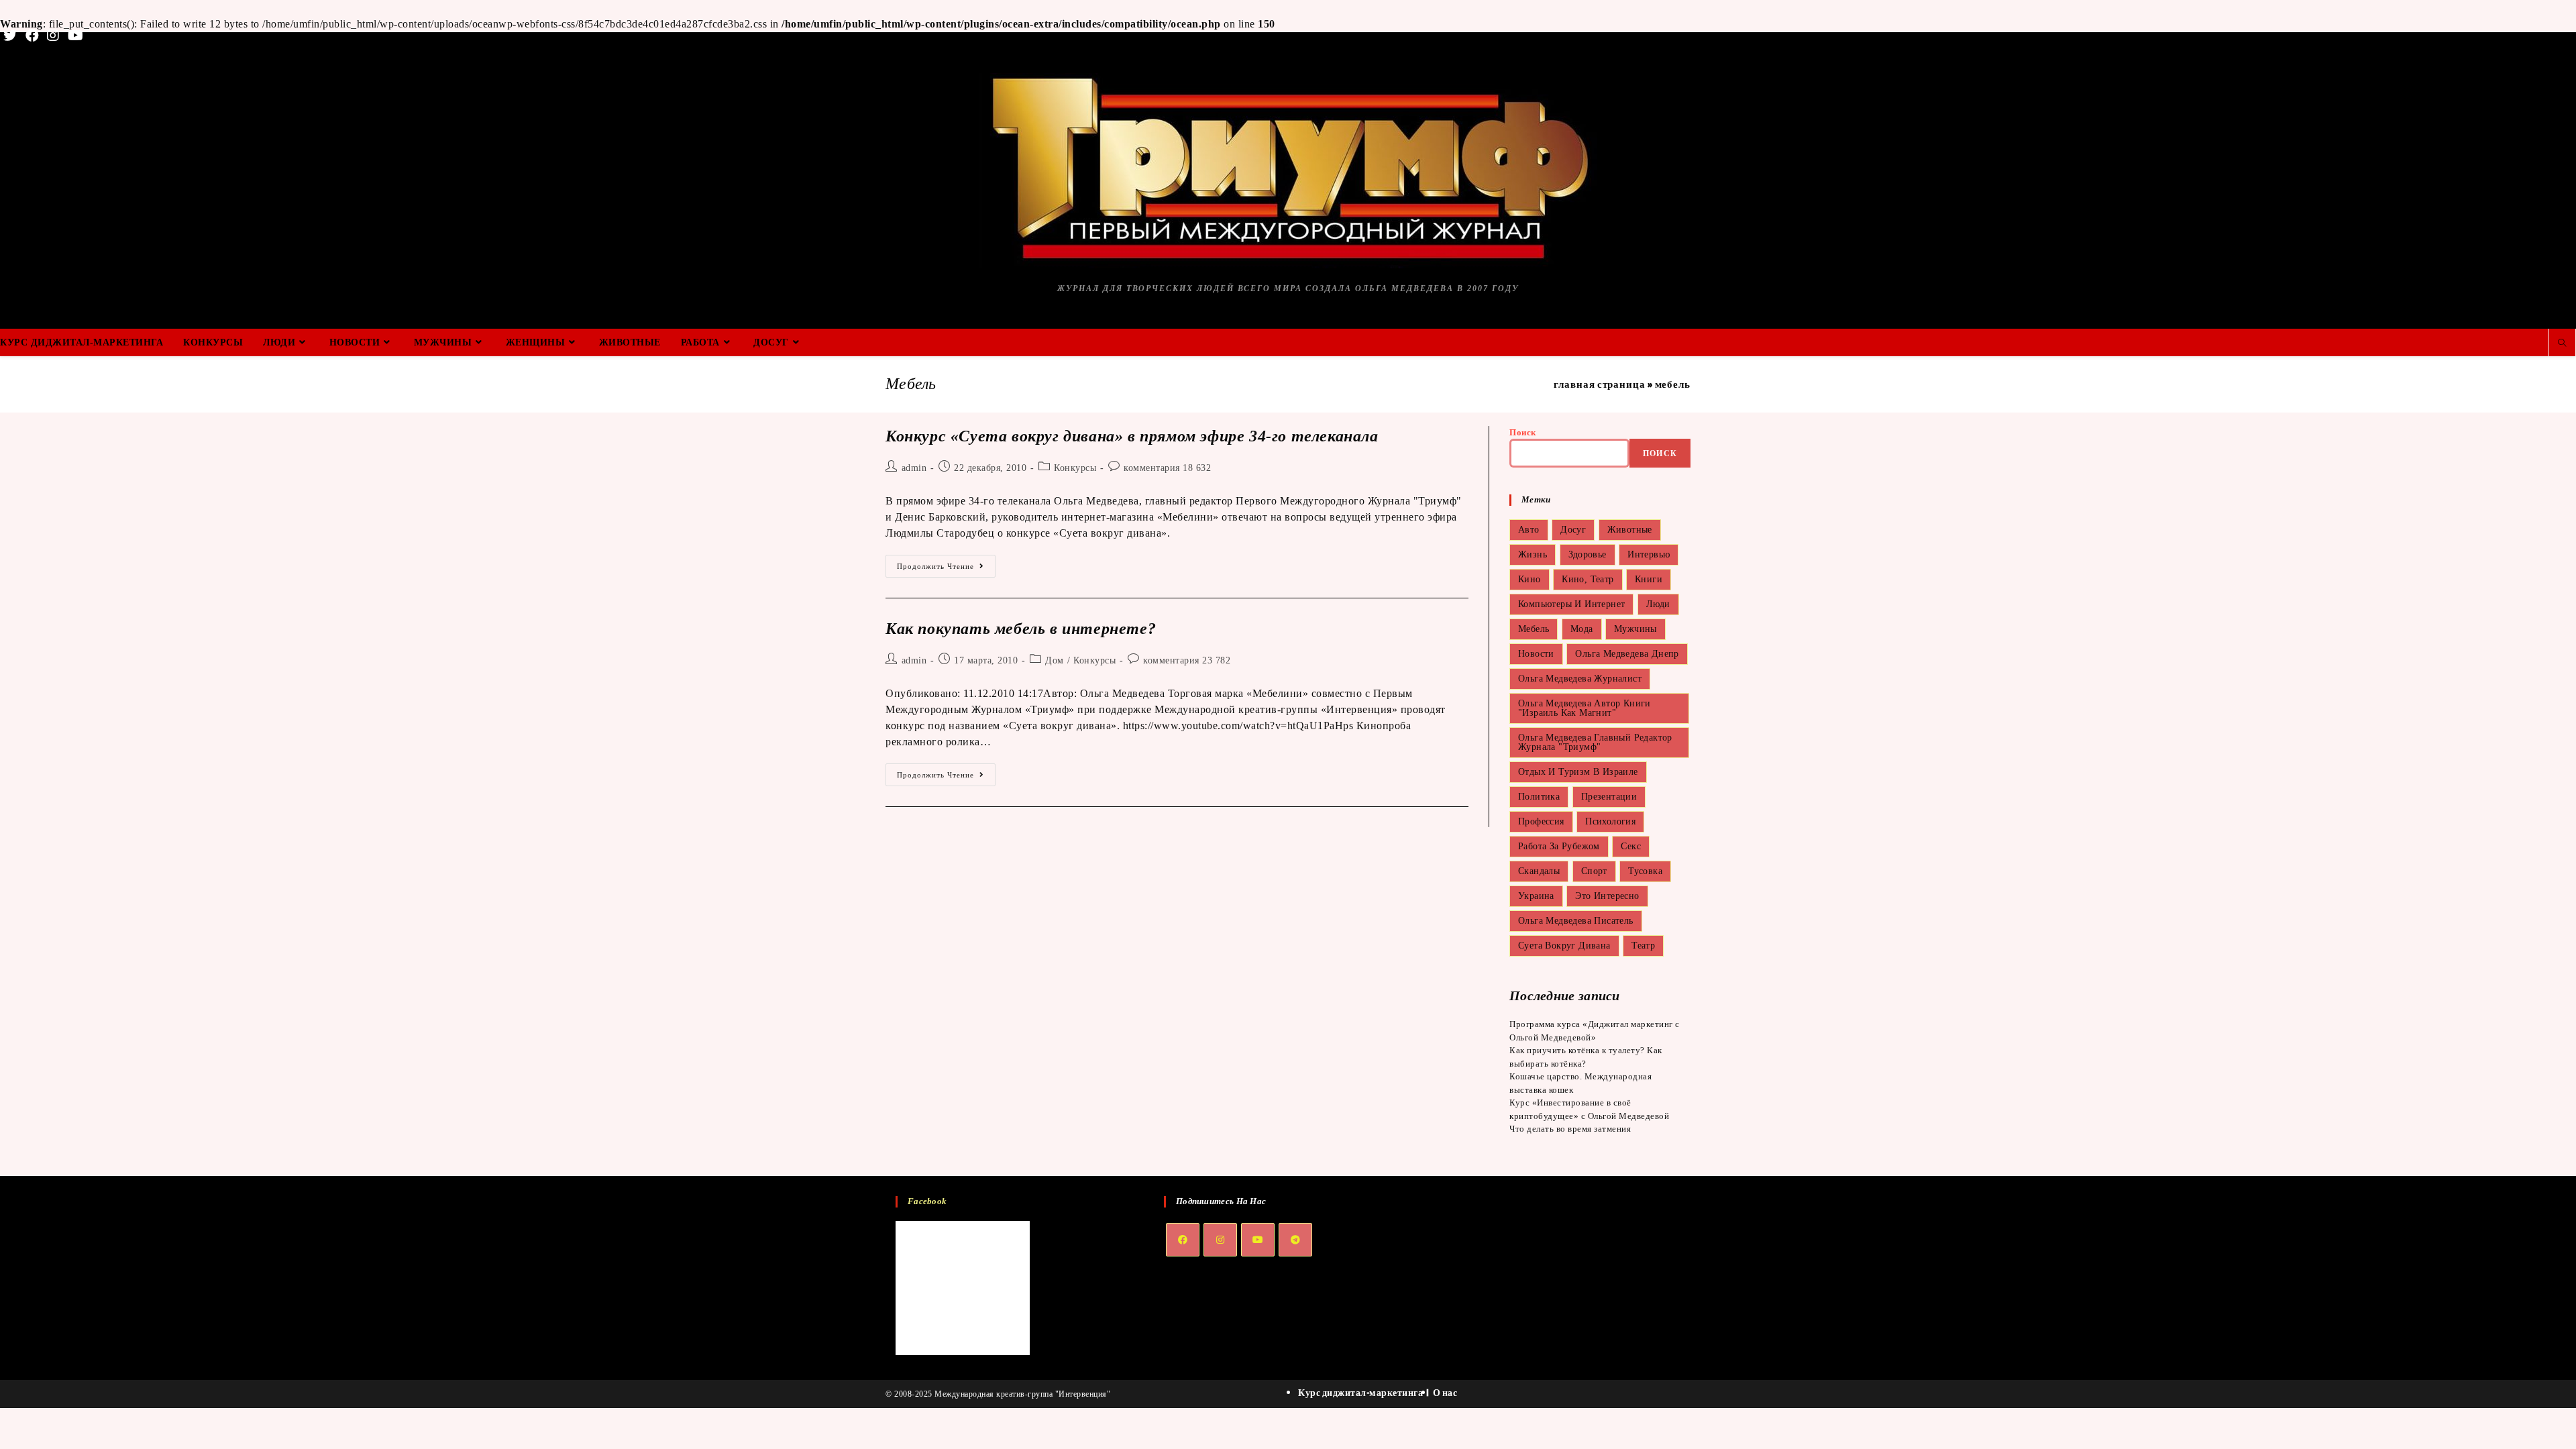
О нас (1445, 1392)
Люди (1658, 604)
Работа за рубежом (1559, 846)
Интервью (1649, 554)
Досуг (1573, 530)
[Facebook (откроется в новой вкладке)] (33, 36)
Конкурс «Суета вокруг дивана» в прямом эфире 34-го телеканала (1132, 436)
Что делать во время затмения (1570, 1129)
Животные (1630, 530)
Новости (1536, 654)
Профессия (1541, 821)
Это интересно (1607, 896)
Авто (1529, 530)
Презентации (1609, 797)
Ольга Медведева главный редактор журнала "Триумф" (1595, 742)
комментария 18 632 (1167, 468)
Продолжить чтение (946, 569)
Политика (1539, 797)
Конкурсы (1075, 468)
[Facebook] (1183, 1240)
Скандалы (1539, 871)
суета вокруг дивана (1564, 946)
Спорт (1594, 871)
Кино (1529, 579)
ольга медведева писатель (1576, 921)
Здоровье (1588, 554)
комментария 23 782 (1187, 660)
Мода (1582, 629)
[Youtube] (1258, 1240)
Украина (1536, 896)
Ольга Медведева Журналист (1580, 679)
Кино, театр (1588, 579)
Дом (1055, 660)
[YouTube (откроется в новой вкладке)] (76, 36)
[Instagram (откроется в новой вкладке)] (53, 36)
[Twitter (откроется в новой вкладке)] (12, 36)
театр (1643, 946)
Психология (1610, 821)
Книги (1649, 579)
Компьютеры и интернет (1571, 604)
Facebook (927, 1201)
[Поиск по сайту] (2562, 343)
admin (914, 468)
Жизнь (1533, 554)
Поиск (1523, 432)
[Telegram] (1295, 1240)
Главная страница (1599, 384)
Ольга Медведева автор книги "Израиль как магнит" (1585, 708)
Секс (1631, 846)
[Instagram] (1220, 1240)
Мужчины (1635, 629)
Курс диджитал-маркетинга (1360, 1392)
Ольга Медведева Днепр (1627, 654)
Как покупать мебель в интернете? (1021, 629)
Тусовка (1645, 871)
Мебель (1534, 629)
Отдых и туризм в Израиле (1578, 772)
